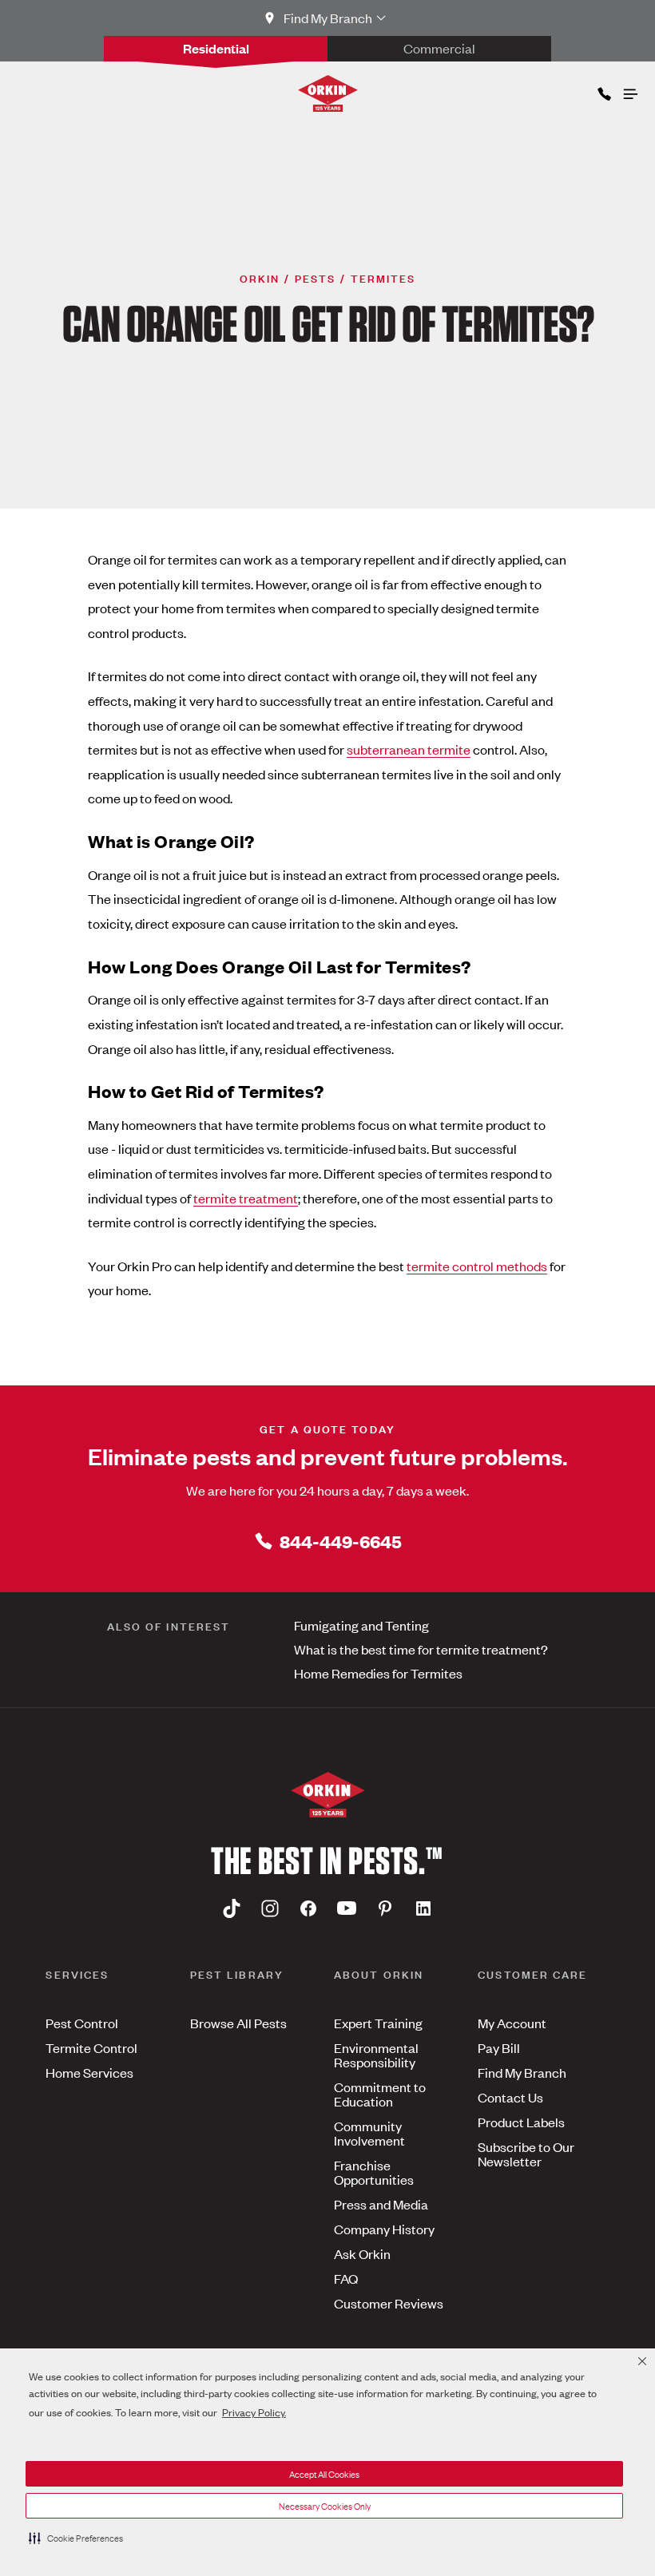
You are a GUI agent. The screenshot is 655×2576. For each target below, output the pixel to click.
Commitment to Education (380, 2094)
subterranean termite (409, 749)
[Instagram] (270, 1908)
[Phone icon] (603, 91)
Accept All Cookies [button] (324, 2474)
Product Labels (521, 2122)
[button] (76, 2538)
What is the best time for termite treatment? (421, 1649)
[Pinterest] (385, 1908)
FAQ (346, 2278)
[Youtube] (347, 1908)
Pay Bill (499, 2047)
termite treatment (246, 1198)
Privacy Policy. (254, 2412)
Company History (384, 2229)
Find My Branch (522, 2072)
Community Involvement (369, 2133)
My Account (512, 2023)
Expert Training (378, 2023)
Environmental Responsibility (376, 2055)
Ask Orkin (362, 2253)
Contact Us (510, 2097)
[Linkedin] (423, 1908)
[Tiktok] (232, 1908)
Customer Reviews (389, 2303)
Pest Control (82, 2023)
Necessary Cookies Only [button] (325, 2506)
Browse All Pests (238, 2023)
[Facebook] (308, 1908)
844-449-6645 (341, 1541)
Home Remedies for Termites (378, 1673)
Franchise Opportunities (374, 2172)
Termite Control (91, 2047)
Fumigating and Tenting (361, 1625)
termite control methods (477, 1266)
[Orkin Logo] (328, 93)
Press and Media (381, 2204)
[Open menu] (629, 90)
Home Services (89, 2072)
